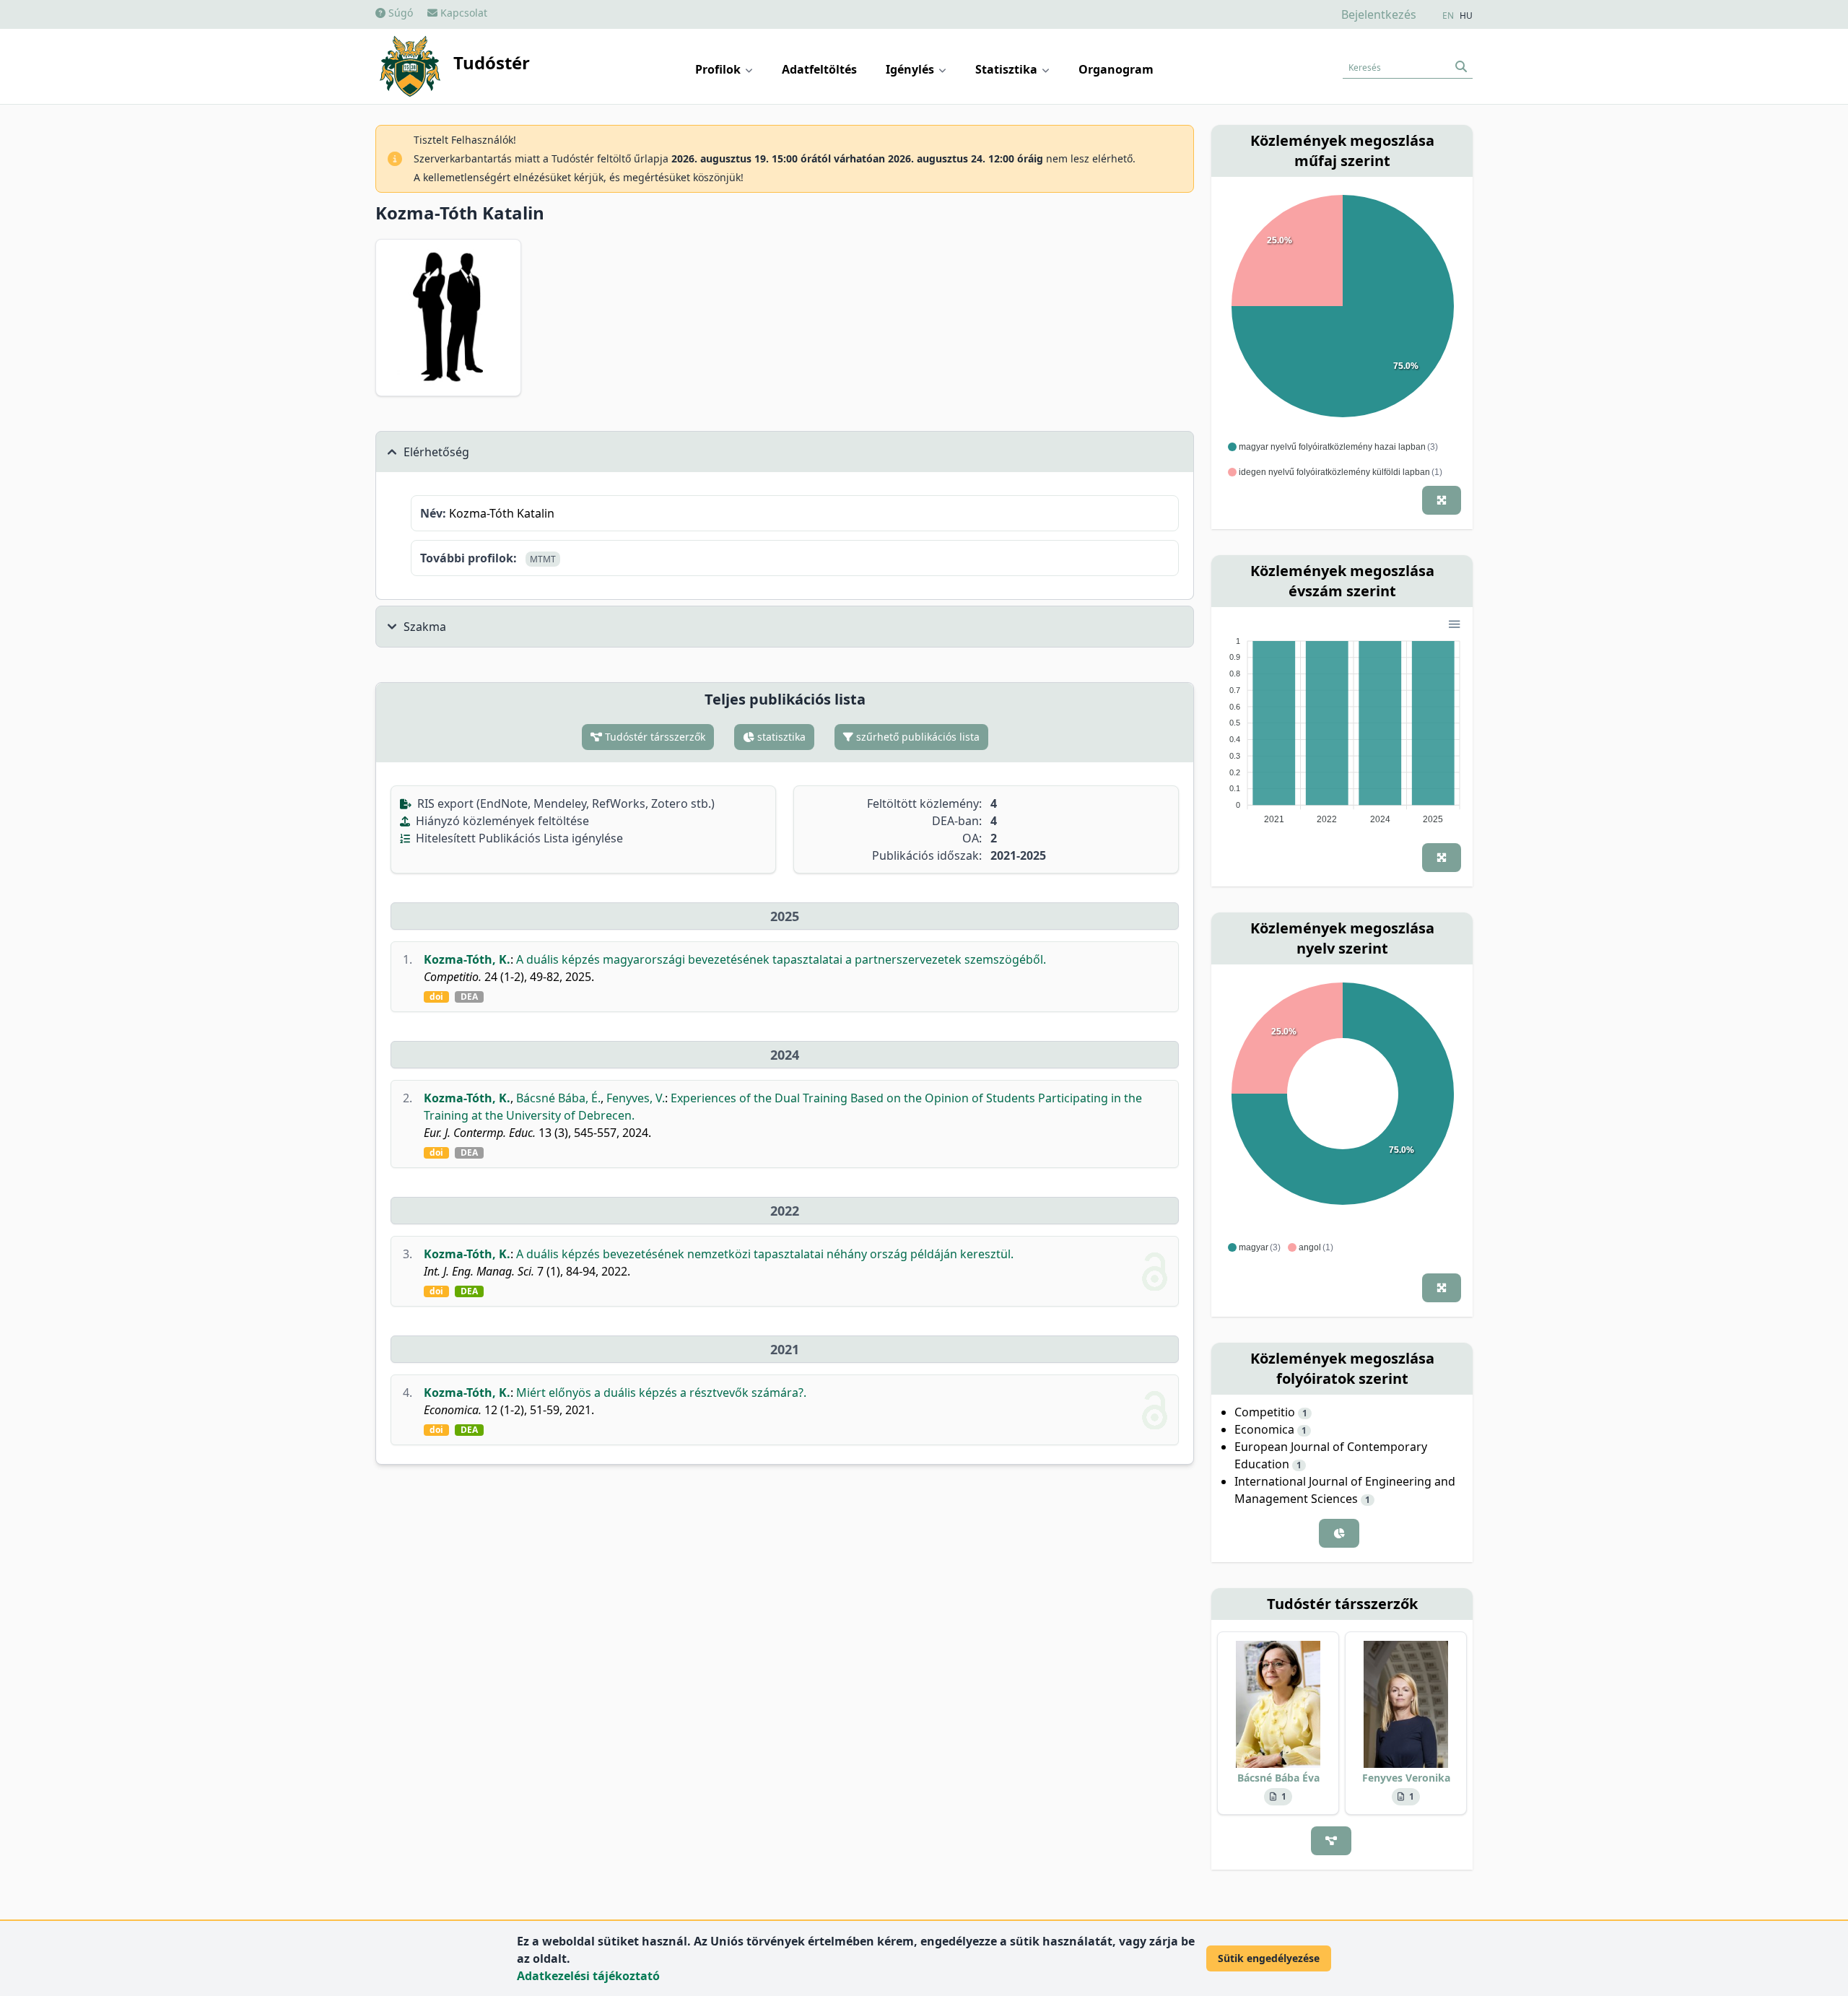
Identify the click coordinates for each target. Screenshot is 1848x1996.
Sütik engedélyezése (1269, 1958)
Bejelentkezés (1379, 14)
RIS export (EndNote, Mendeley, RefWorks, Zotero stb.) (565, 803)
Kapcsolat (462, 13)
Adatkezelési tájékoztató (588, 1976)
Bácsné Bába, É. (558, 1098)
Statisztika (1008, 69)
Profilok (719, 69)
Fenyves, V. (636, 1098)
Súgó (399, 13)
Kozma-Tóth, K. (467, 959)
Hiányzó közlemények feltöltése (501, 821)
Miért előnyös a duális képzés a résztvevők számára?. (661, 1393)
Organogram (1116, 69)
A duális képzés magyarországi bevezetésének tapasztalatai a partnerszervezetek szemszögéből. (781, 959)
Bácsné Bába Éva (1278, 1778)
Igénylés (911, 69)
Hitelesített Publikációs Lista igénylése (518, 838)
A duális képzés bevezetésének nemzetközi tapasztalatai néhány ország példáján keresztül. (765, 1254)
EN (1448, 16)
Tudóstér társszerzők (654, 737)
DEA (469, 997)
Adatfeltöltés (819, 69)
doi (436, 997)
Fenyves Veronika (1406, 1778)
